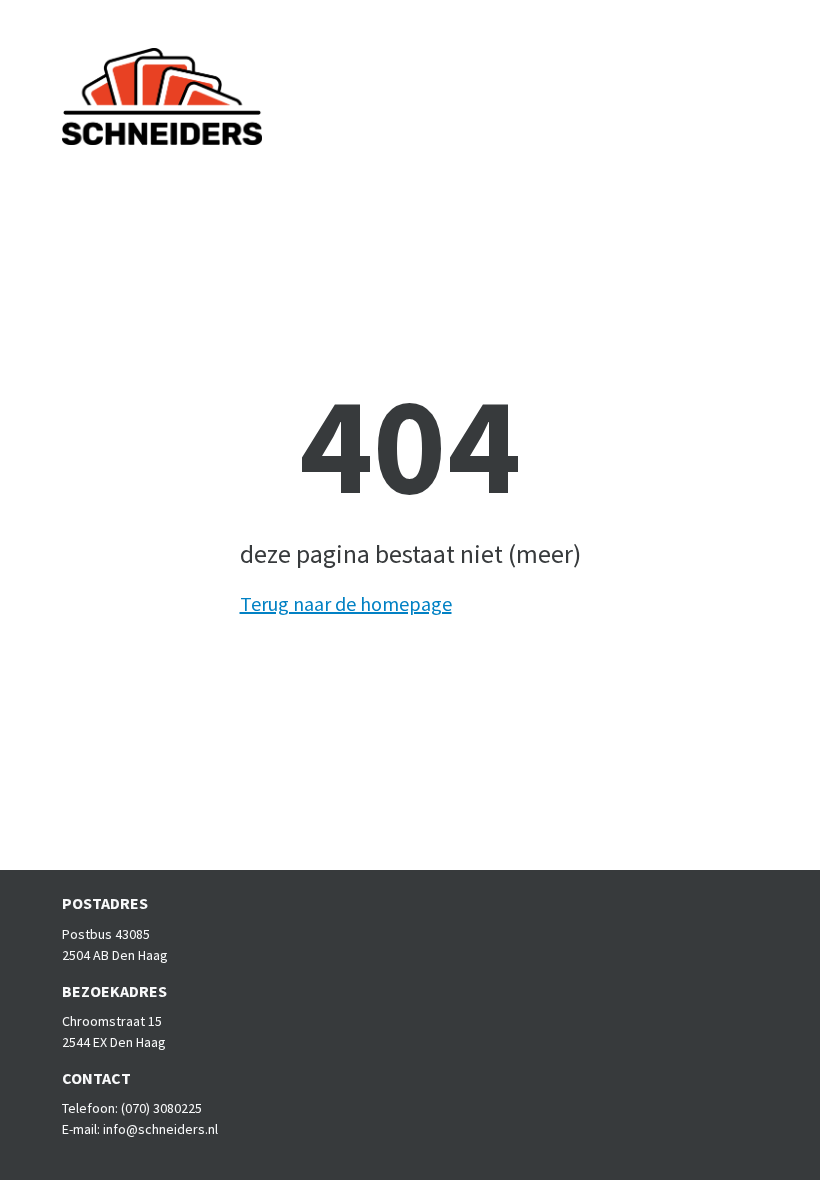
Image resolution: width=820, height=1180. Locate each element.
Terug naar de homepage (346, 603)
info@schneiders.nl (160, 1129)
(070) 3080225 (161, 1108)
